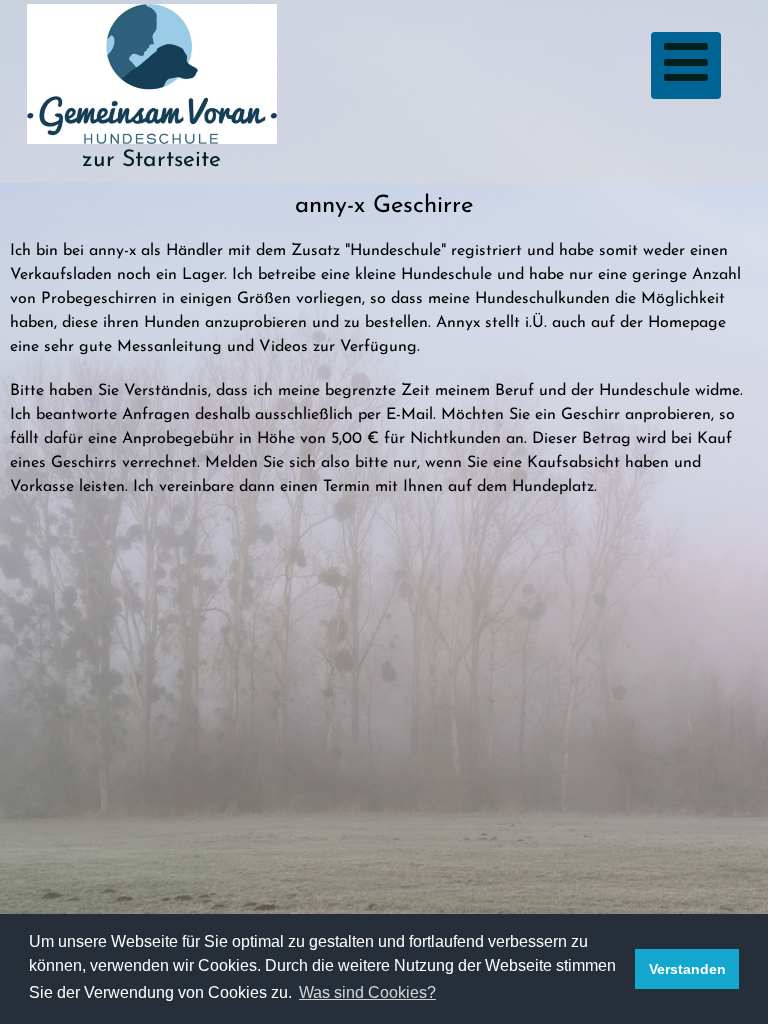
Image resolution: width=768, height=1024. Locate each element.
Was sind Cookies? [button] (367, 992)
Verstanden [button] (687, 969)
